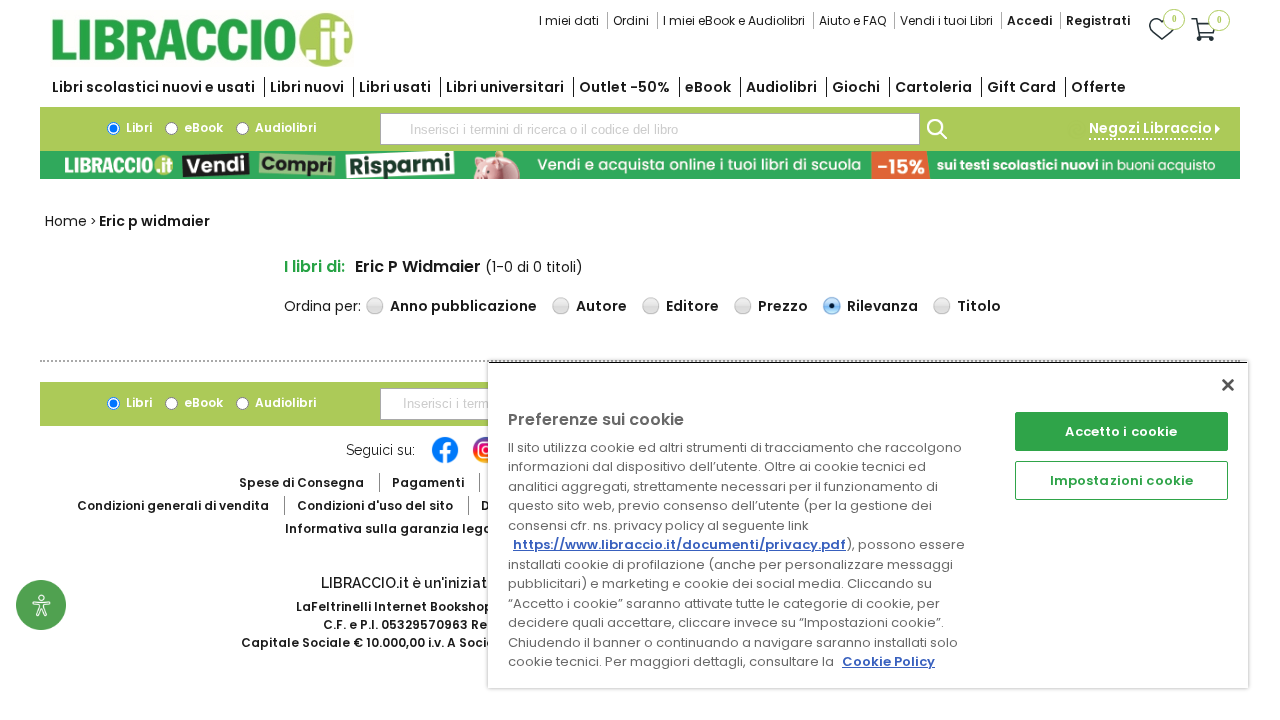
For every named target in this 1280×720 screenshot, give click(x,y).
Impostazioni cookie (1121, 480)
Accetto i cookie (1121, 431)
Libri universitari (505, 87)
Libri (137, 127)
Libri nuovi (307, 87)
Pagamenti (428, 482)
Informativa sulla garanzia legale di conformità (440, 528)
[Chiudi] (1228, 385)
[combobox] (650, 129)
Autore (601, 306)
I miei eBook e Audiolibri (734, 20)
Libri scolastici (153, 87)
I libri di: (314, 266)
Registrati (1098, 20)
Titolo (979, 306)
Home (66, 221)
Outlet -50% (624, 87)
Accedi (1029, 20)
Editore (692, 306)
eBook (708, 87)
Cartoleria (933, 87)
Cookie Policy (888, 661)
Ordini (631, 20)
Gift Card (1021, 87)
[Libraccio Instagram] (486, 460)
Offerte (1098, 87)
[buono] (640, 165)
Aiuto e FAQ (852, 20)
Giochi (856, 87)
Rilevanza (882, 306)
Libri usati (395, 87)
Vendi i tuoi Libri (946, 20)
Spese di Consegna (301, 482)
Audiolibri (781, 87)
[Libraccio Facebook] (445, 460)
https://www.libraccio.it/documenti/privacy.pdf (679, 544)
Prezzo (783, 306)
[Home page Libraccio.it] (202, 62)
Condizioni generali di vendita (173, 505)
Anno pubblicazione (463, 306)
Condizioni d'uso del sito (375, 505)
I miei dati (569, 20)
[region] (868, 524)
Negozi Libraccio (1150, 128)
